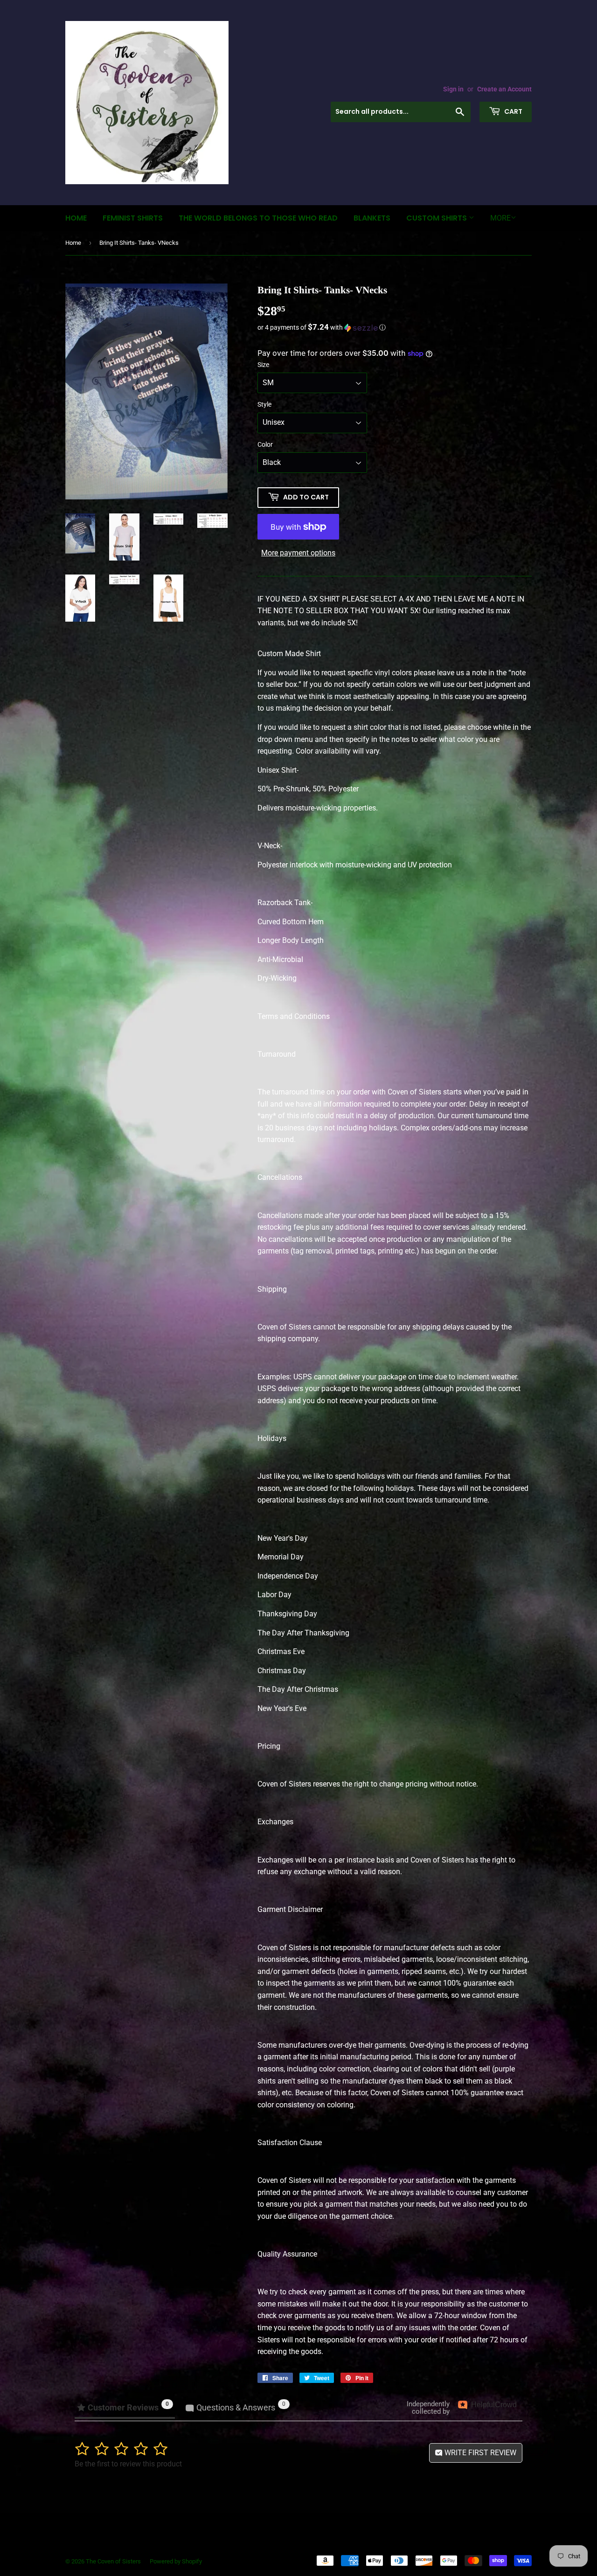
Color (265, 444)
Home (76, 218)
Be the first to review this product (128, 2464)
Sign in (453, 89)
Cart (513, 111)
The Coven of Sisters (113, 2561)
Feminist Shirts (133, 218)
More (500, 218)
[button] (395, 327)
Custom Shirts (437, 218)
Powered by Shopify (176, 2561)
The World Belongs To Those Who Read (258, 218)
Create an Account (504, 89)
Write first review (479, 2453)
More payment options (298, 553)
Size (263, 365)
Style (264, 404)
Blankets (372, 218)
